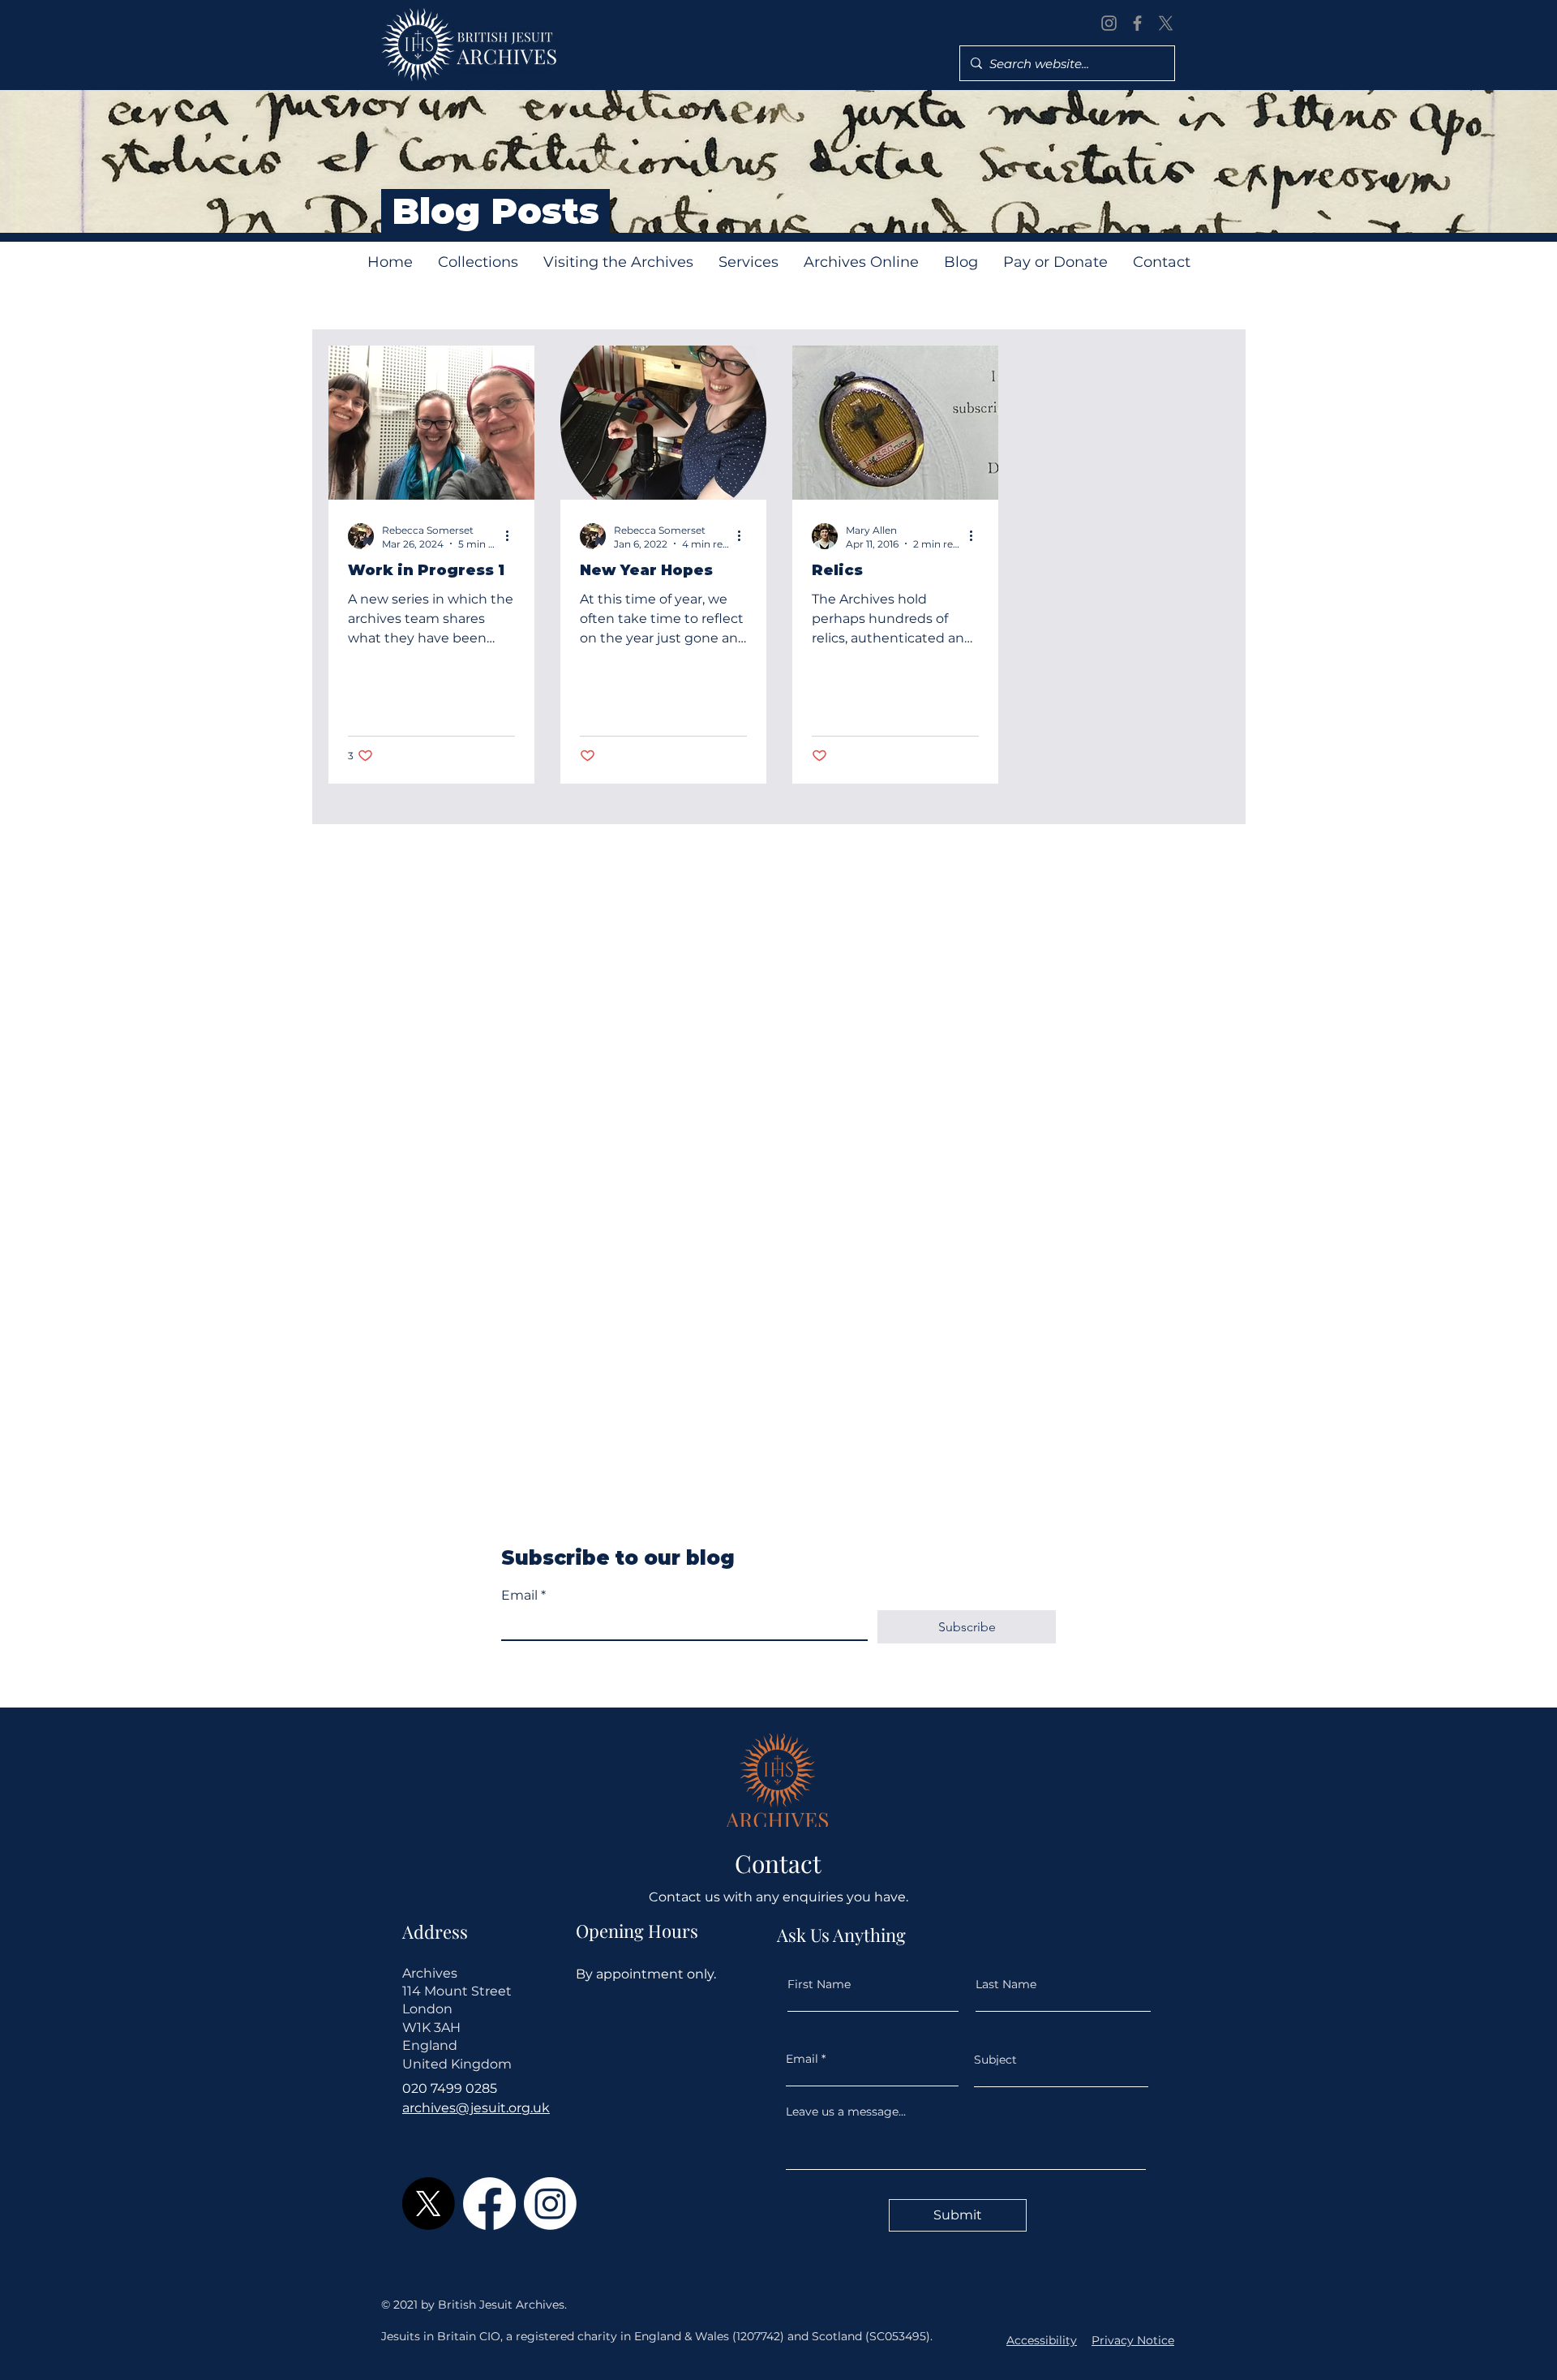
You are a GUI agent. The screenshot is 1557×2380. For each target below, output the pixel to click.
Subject (995, 2060)
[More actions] (513, 536)
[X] (1166, 23)
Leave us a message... (846, 2111)
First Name (819, 1984)
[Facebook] (1137, 23)
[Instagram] (1109, 23)
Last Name (1006, 1984)
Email (523, 1595)
